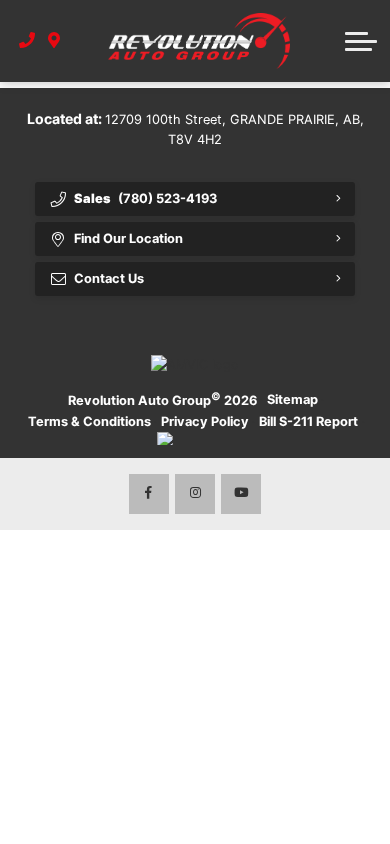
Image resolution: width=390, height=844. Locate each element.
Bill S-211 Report (308, 421)
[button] (361, 41)
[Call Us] (27, 41)
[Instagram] (195, 494)
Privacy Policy (205, 421)
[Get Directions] (54, 41)
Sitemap (292, 399)
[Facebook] (149, 494)
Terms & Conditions (89, 421)
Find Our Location (128, 238)
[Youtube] (241, 494)
